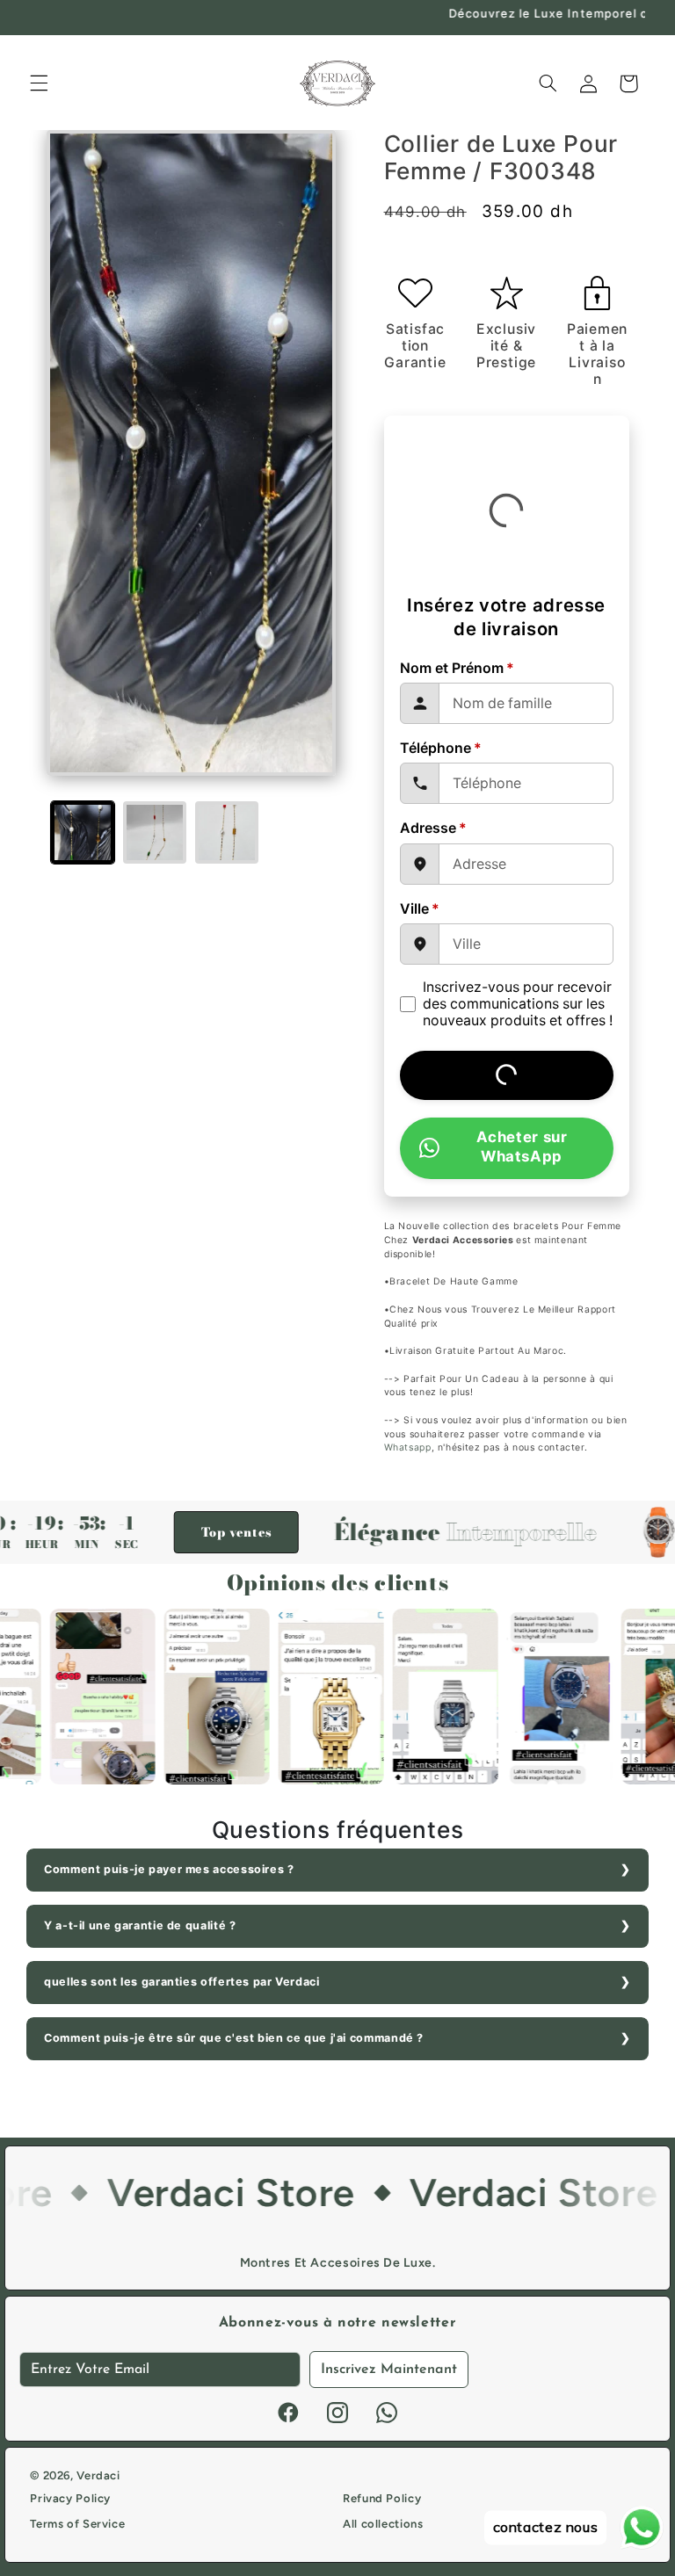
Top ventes (180, 1532)
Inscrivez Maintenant (389, 2370)
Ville (420, 909)
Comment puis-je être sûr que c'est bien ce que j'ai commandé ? (234, 2038)
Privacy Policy (70, 2498)
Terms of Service (77, 2524)
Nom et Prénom (457, 668)
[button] (39, 83)
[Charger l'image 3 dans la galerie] (227, 833)
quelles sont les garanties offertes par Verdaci (182, 1982)
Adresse (433, 828)
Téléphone (441, 748)
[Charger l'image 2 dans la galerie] (155, 833)
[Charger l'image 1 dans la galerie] (83, 833)
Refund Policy (382, 2498)
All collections (383, 2524)
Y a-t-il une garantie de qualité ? (140, 1925)
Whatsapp (408, 1447)
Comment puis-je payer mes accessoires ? (169, 1869)
